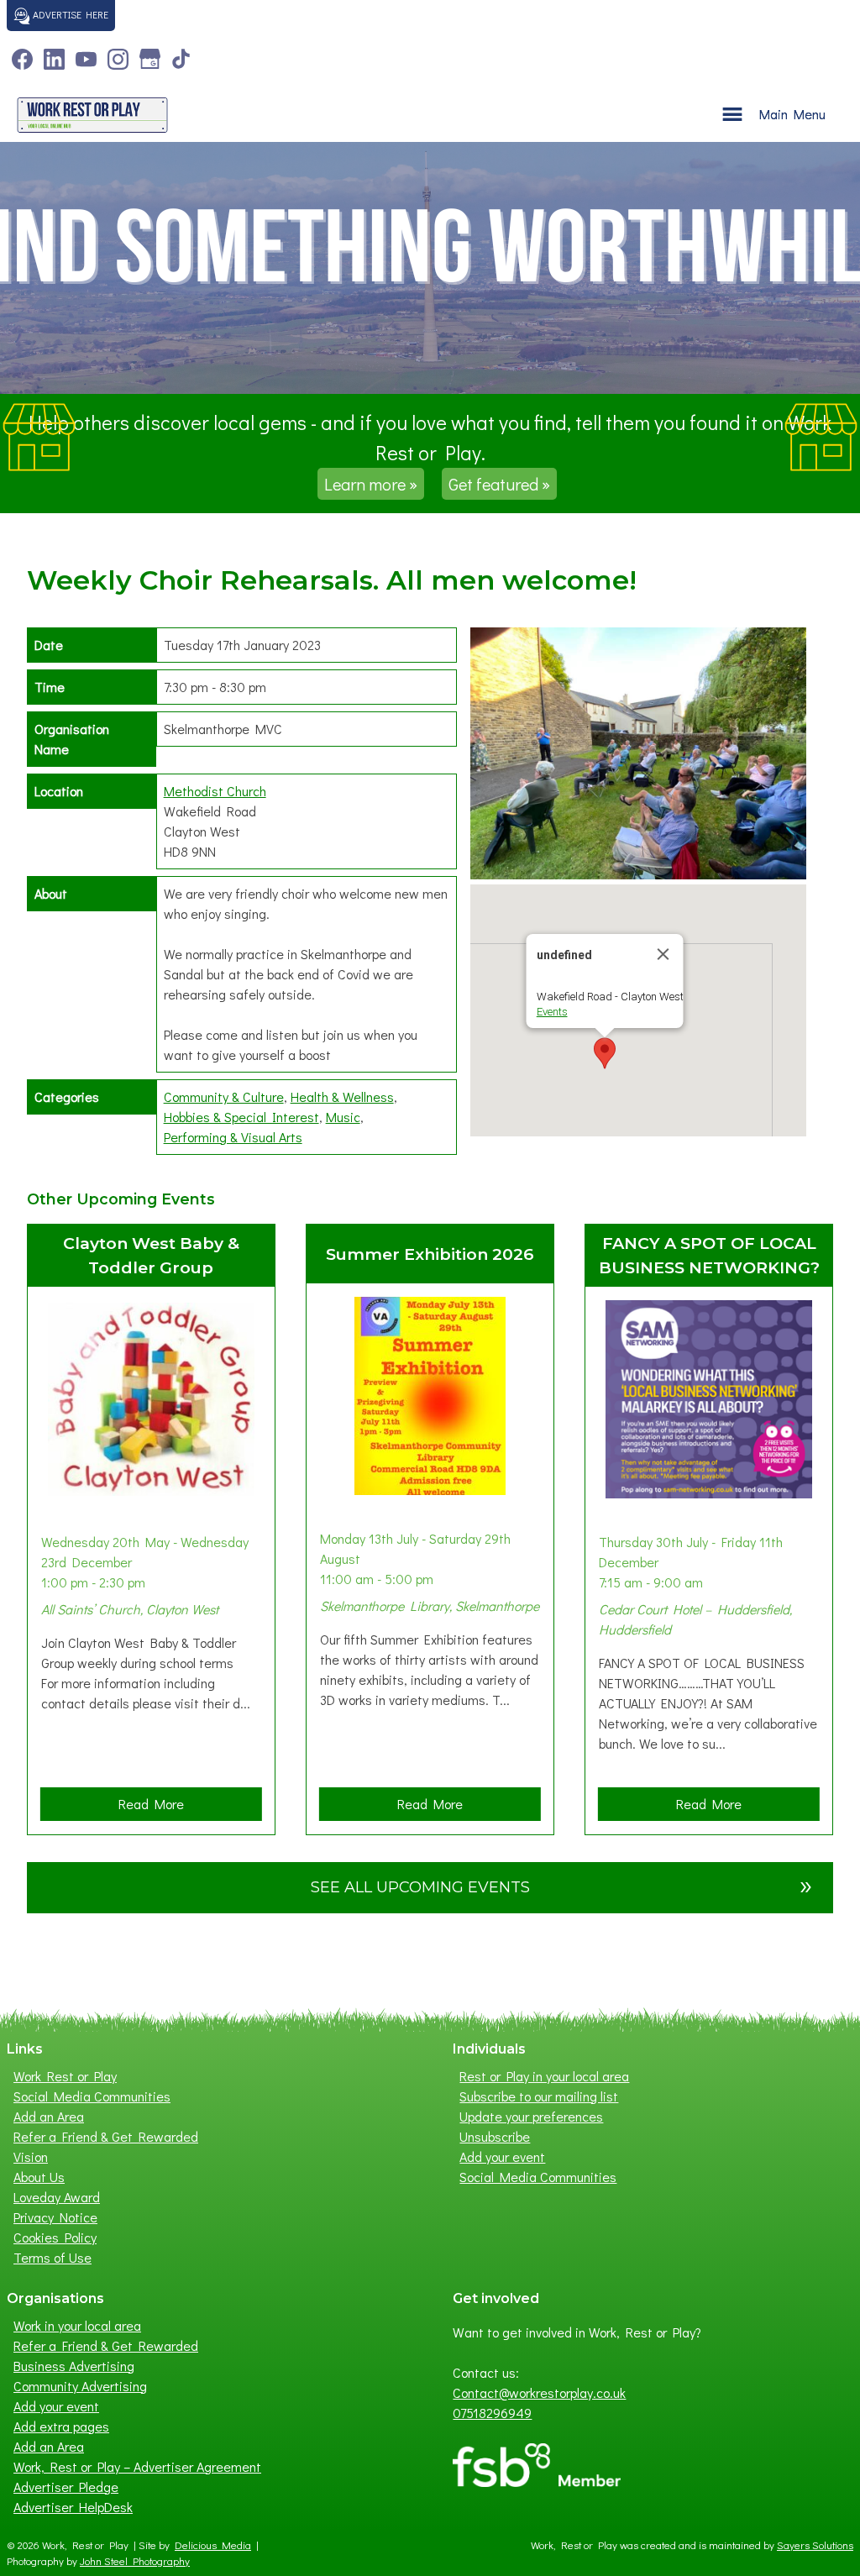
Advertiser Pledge (66, 2487)
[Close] (663, 954)
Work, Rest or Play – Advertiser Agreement (137, 2466)
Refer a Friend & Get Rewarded (106, 2136)
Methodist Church (215, 791)
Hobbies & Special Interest (241, 1117)
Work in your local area (77, 2325)
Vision (31, 2156)
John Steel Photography (135, 2561)
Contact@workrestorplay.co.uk (539, 2392)
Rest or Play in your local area (544, 2076)
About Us (39, 2177)
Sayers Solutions (815, 2545)
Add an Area (49, 2116)
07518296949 (492, 2413)
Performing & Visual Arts (233, 1137)
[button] (605, 1053)
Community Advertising (80, 2386)
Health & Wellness (342, 1097)
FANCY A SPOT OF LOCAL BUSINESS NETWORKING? (709, 1255)
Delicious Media (213, 2545)
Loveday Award (57, 2197)
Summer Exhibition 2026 (430, 1254)
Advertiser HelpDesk (73, 2507)
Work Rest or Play (65, 2076)
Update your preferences (531, 2116)
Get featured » (499, 484)
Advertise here (69, 14)
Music (343, 1117)
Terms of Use (52, 2257)
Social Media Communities (92, 2096)
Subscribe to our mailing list (539, 2096)
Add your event (502, 2156)
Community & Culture (224, 1097)
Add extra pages (61, 2426)
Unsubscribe (495, 2136)
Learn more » (371, 484)
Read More (157, 1807)
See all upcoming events (562, 1884)
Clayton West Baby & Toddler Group (151, 1255)
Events (552, 1012)
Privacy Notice (55, 2217)
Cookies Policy (55, 2237)
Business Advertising (74, 2366)
